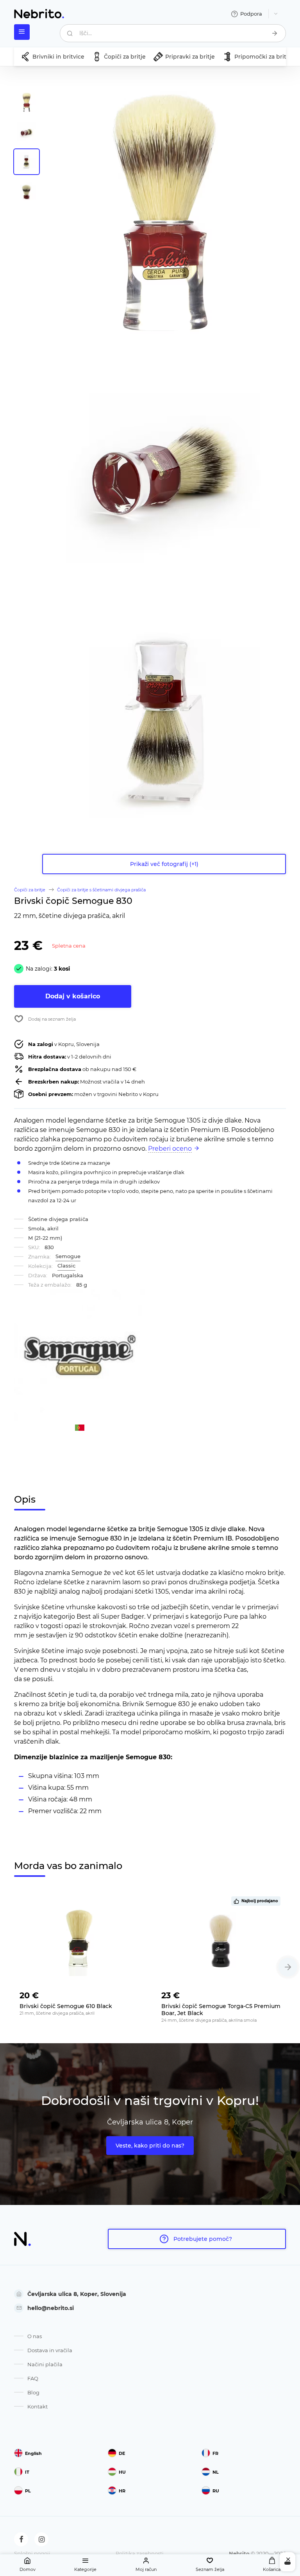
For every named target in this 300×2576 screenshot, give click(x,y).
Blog (33, 2392)
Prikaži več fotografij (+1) (164, 864)
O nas (35, 2336)
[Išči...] (275, 33)
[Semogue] (80, 1355)
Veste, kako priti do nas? (150, 2146)
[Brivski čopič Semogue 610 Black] (79, 1941)
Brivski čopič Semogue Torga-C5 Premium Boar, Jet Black (221, 2010)
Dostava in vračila (50, 2350)
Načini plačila (45, 2364)
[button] (288, 1967)
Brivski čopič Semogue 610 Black (66, 2006)
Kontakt (37, 2406)
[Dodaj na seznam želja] (132, 1993)
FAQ (33, 2378)
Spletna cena (69, 946)
